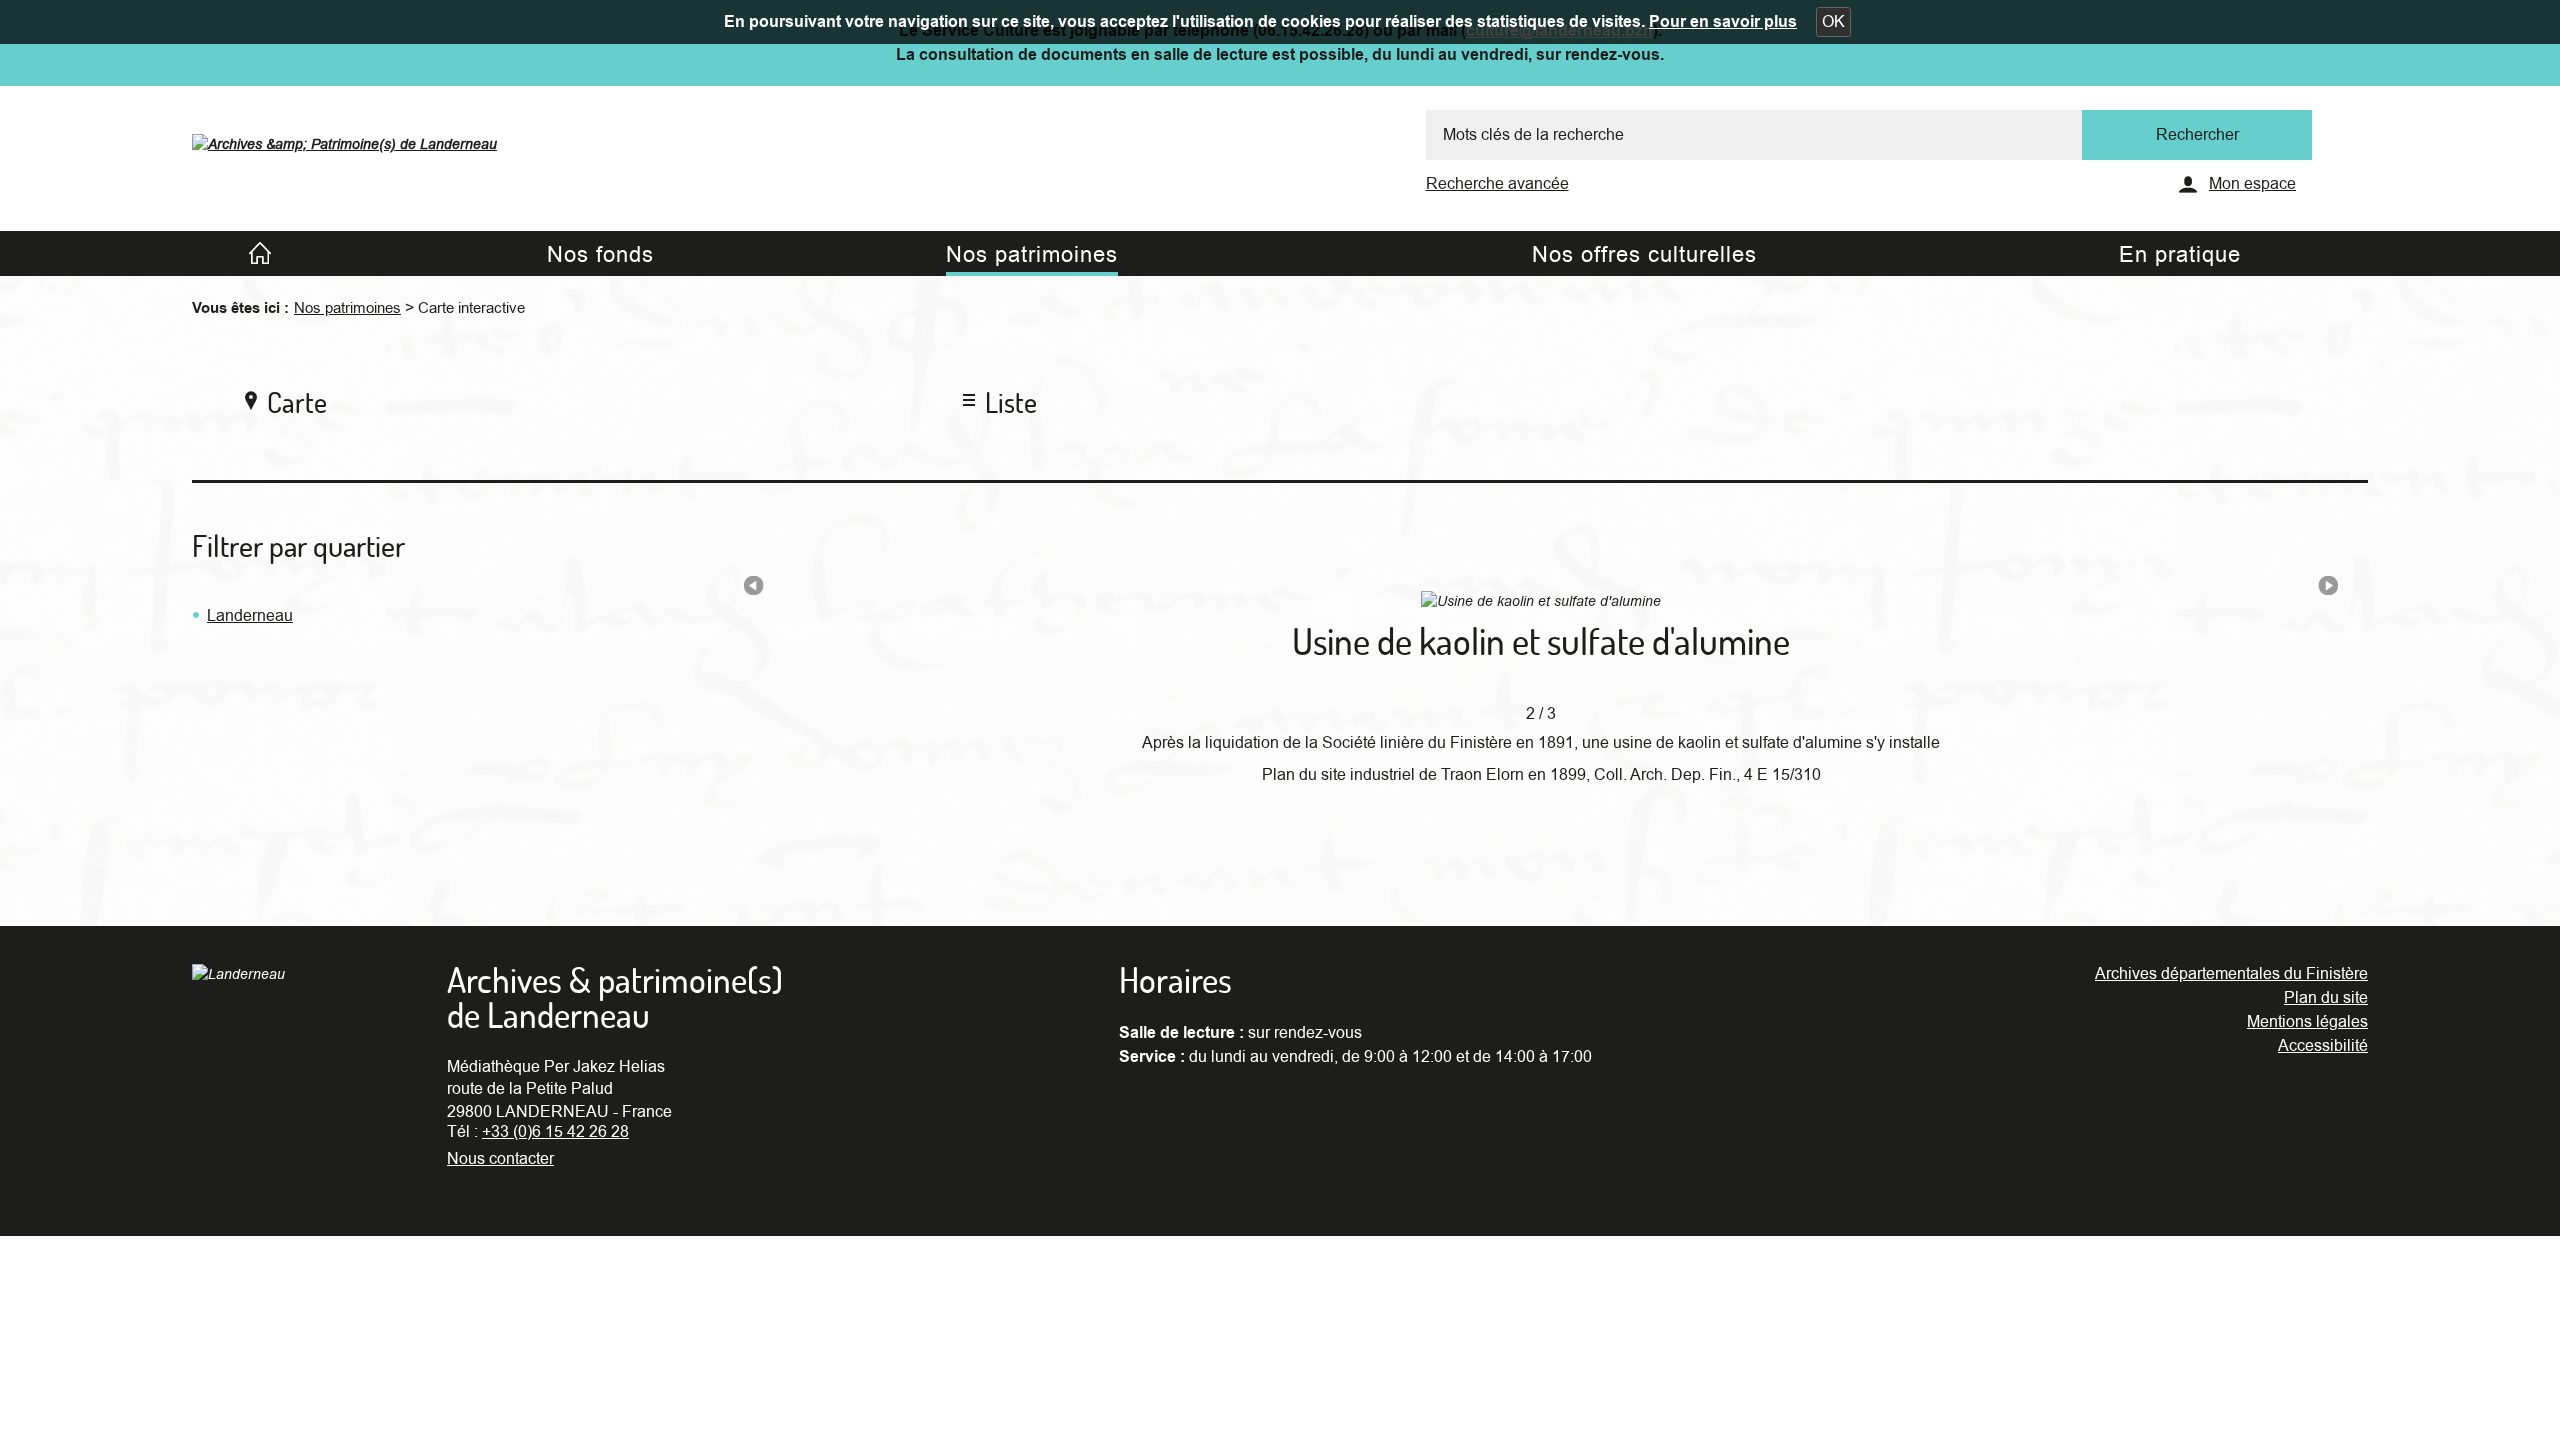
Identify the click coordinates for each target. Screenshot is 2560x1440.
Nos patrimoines (347, 308)
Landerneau (250, 616)
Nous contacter (500, 1159)
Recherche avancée (1497, 184)
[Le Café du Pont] (2328, 590)
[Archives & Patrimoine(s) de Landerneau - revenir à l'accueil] (344, 139)
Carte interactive (471, 308)
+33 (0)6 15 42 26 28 (555, 1132)
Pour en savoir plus (1723, 22)
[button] (1833, 22)
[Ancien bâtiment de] (754, 590)
